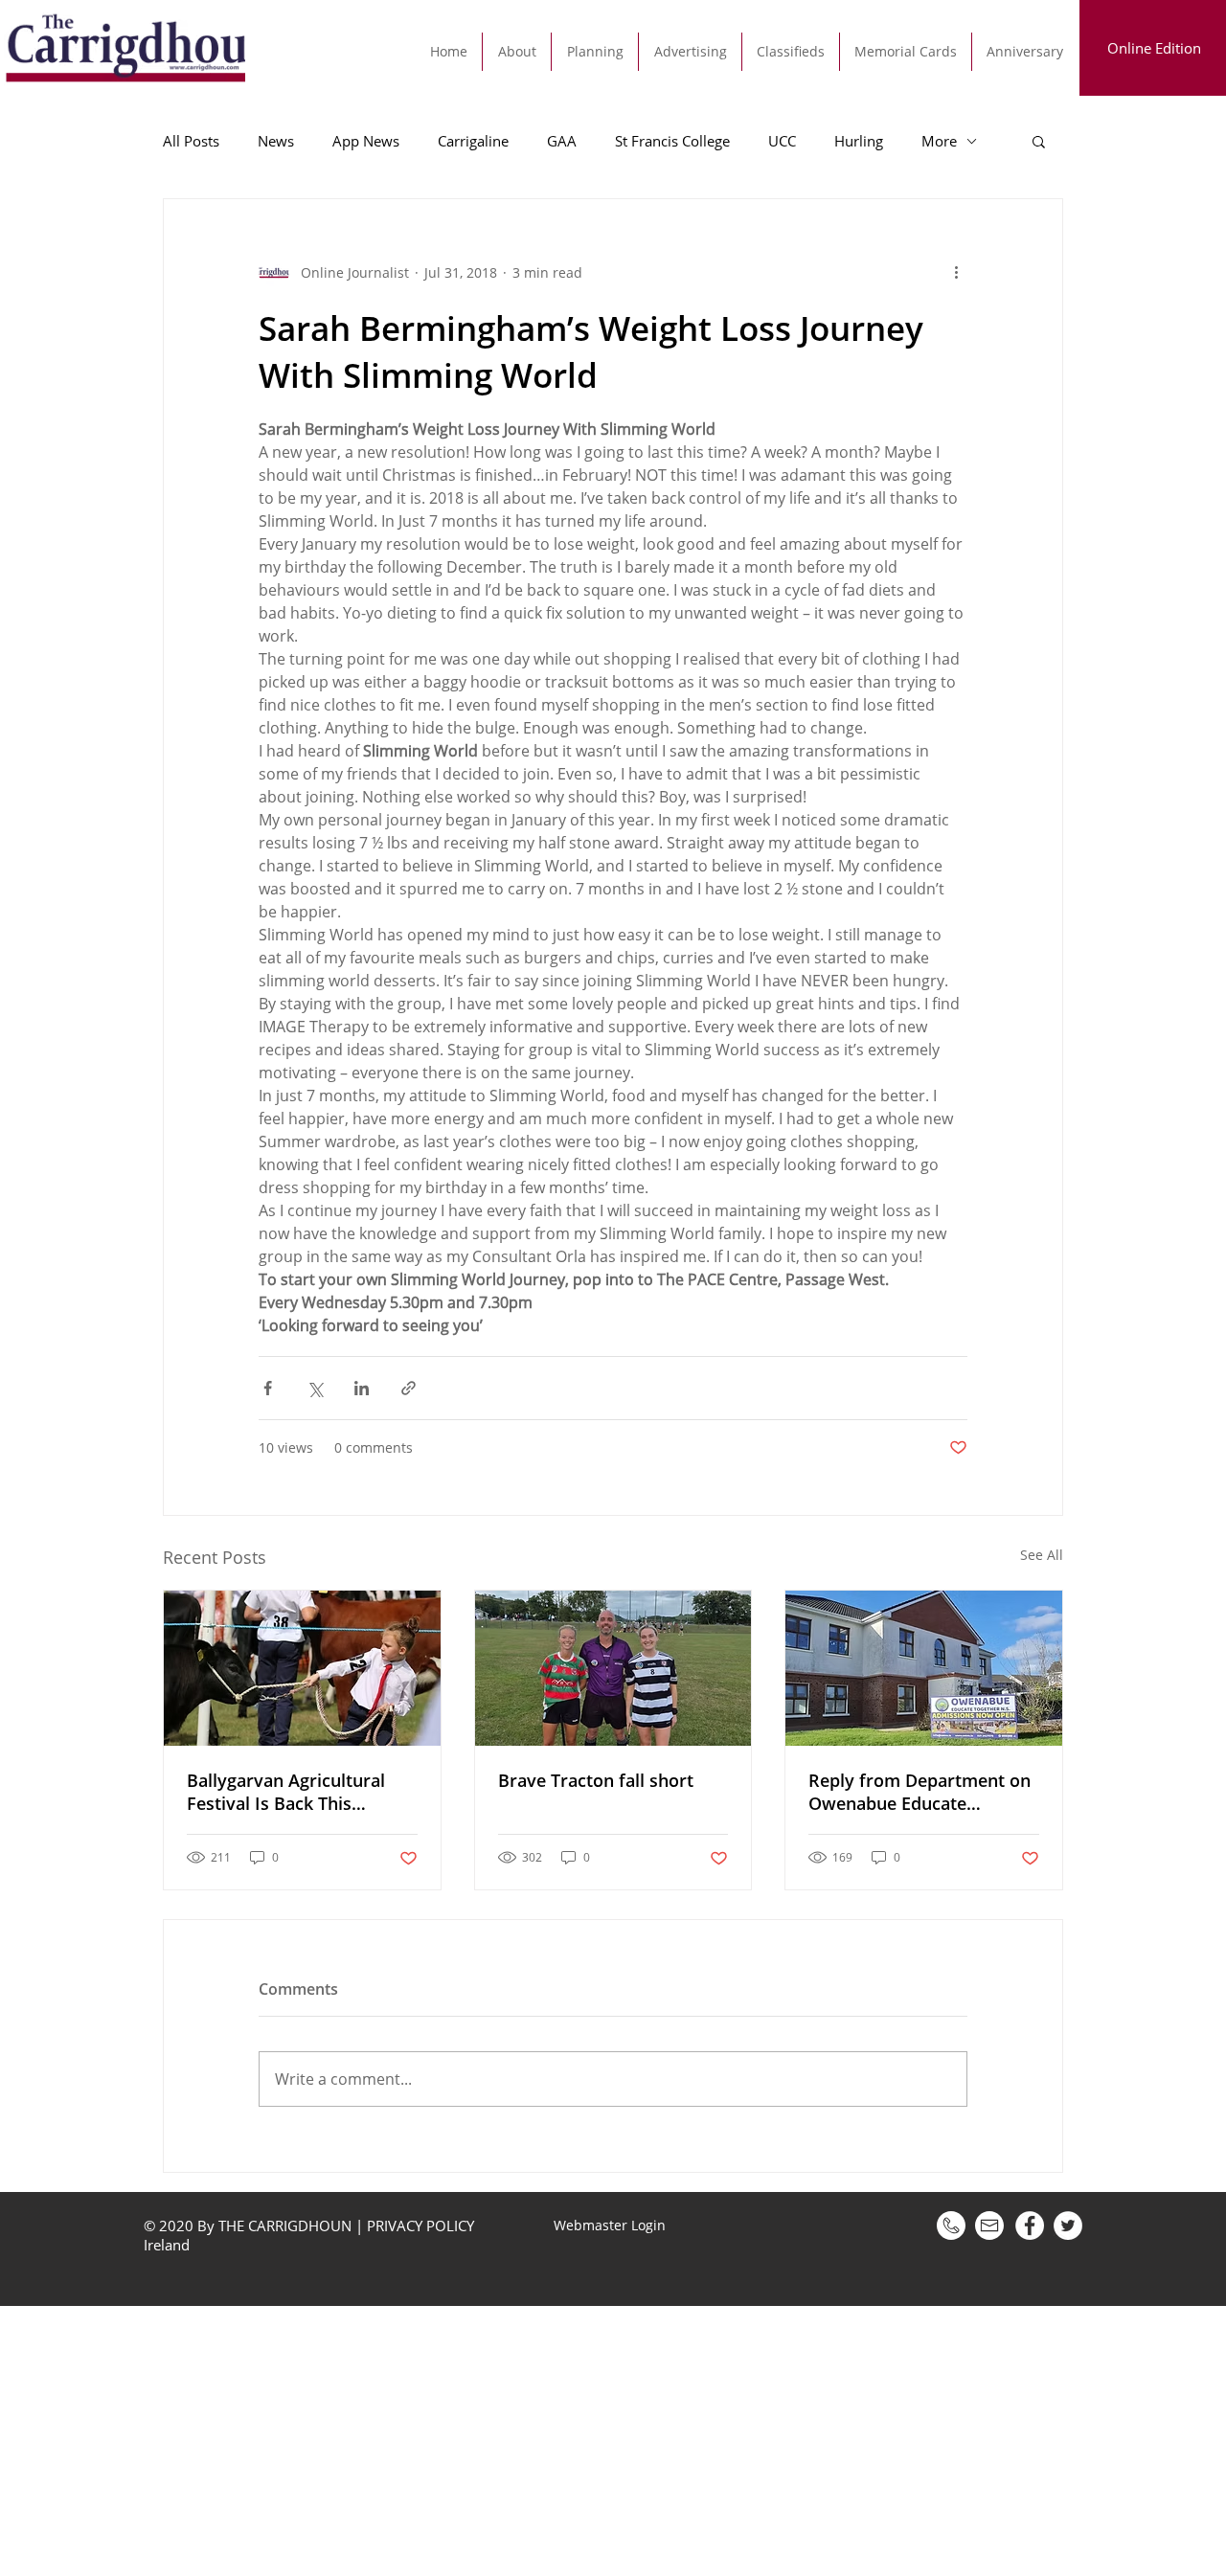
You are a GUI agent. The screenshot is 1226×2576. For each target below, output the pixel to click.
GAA (562, 141)
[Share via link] (409, 1388)
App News (366, 141)
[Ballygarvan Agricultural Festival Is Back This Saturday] (302, 1668)
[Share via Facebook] (268, 1388)
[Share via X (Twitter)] (315, 1388)
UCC (782, 141)
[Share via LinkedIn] (362, 1388)
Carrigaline (473, 141)
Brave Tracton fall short (596, 1780)
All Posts (191, 141)
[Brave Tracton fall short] (613, 1668)
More (939, 141)
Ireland (169, 2245)
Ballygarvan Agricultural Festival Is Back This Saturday (286, 1792)
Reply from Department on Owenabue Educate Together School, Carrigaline (919, 1792)
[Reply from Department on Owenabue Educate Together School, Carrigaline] (924, 1668)
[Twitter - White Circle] (1068, 2226)
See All (1042, 1555)
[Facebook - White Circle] (1030, 2226)
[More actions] (956, 272)
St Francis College (672, 141)
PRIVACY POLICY (420, 2226)
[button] (1039, 141)
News (276, 141)
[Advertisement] (575, 2440)
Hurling (859, 141)
